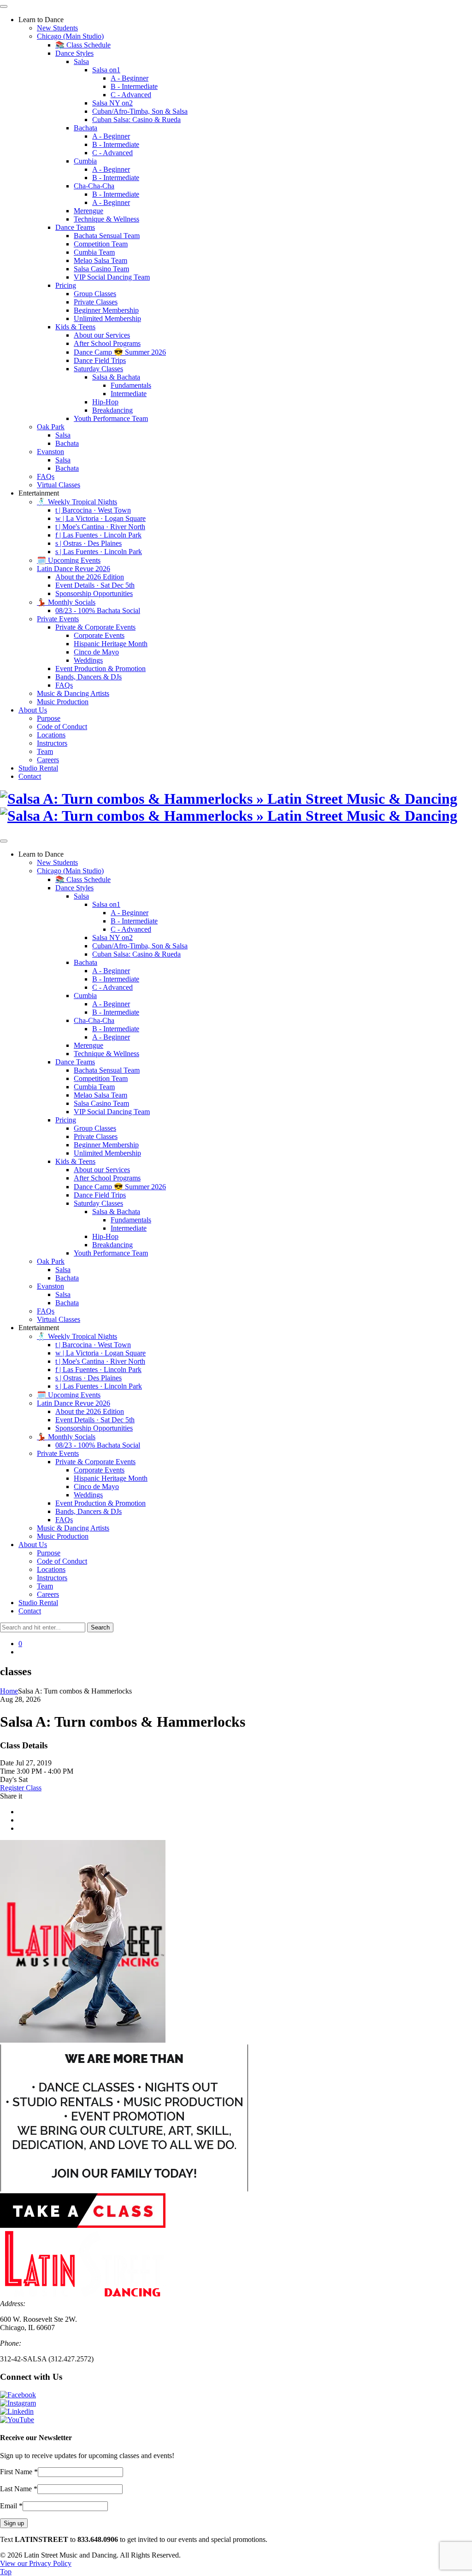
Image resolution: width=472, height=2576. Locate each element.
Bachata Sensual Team (107, 236)
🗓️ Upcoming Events (69, 560)
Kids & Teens (75, 327)
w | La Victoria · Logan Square (100, 518)
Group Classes (95, 294)
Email (11, 2506)
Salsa (81, 61)
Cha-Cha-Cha (94, 186)
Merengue (88, 211)
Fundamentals (131, 385)
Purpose (49, 718)
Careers (48, 760)
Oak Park (51, 427)
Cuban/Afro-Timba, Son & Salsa (140, 111)
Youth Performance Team (111, 418)
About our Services (102, 335)
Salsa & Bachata (116, 377)
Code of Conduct (62, 727)
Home (9, 1691)
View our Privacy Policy (36, 2563)
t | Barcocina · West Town (93, 510)
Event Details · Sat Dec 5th (95, 585)
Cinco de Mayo (96, 652)
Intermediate (129, 394)
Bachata (86, 128)
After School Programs (107, 343)
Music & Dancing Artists (73, 693)
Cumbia (85, 161)
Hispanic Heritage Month (111, 644)
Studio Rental (38, 768)
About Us (33, 710)
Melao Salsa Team (100, 260)
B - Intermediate (134, 86)
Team (45, 751)
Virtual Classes (59, 485)
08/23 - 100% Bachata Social (98, 610)
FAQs (46, 476)
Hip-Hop (105, 402)
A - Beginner (130, 78)
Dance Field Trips (100, 360)
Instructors (52, 743)
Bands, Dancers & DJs (88, 677)
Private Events (58, 619)
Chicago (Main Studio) (70, 36)
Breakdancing (112, 410)
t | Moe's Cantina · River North (100, 527)
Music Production (63, 702)
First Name (19, 2472)
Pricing (66, 285)
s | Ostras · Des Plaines (88, 543)
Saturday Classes (98, 369)
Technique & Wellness (106, 219)
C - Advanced (131, 95)
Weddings (88, 660)
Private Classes (96, 302)
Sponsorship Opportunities (94, 593)
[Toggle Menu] (4, 6)
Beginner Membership (106, 310)
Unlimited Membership (107, 318)
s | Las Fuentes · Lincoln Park (99, 552)
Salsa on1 (106, 70)
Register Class (21, 1788)
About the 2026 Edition (90, 577)
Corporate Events (99, 635)
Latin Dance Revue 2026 (74, 569)
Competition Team (101, 244)
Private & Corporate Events (95, 627)
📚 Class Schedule (83, 45)
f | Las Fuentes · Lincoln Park (98, 535)
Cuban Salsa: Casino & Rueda (136, 120)
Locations (51, 735)
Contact (30, 776)
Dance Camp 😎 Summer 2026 (120, 352)
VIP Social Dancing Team (112, 277)
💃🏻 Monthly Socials (66, 602)
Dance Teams (75, 227)
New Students (57, 28)
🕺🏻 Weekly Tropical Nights (77, 502)
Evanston (50, 452)
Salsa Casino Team (101, 269)
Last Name (19, 2489)
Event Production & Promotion (100, 669)
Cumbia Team (94, 252)
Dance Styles (74, 53)
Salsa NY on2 (112, 103)
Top (6, 2572)
